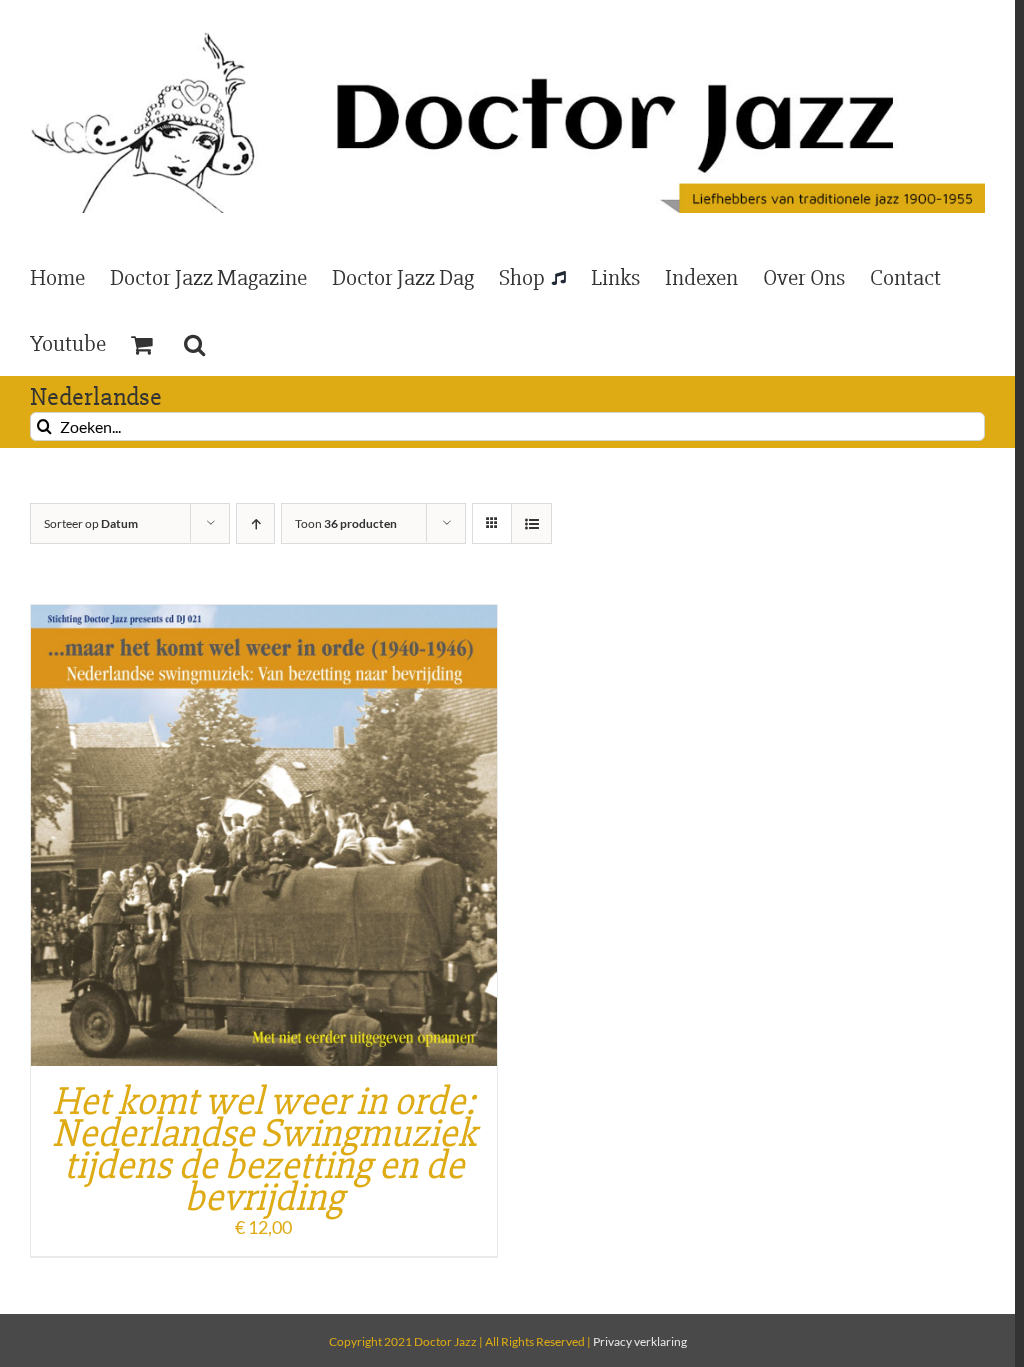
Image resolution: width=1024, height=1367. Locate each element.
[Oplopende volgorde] (255, 523)
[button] (194, 343)
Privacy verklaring (640, 1341)
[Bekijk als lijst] (531, 523)
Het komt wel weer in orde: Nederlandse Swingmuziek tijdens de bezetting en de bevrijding (264, 1149)
